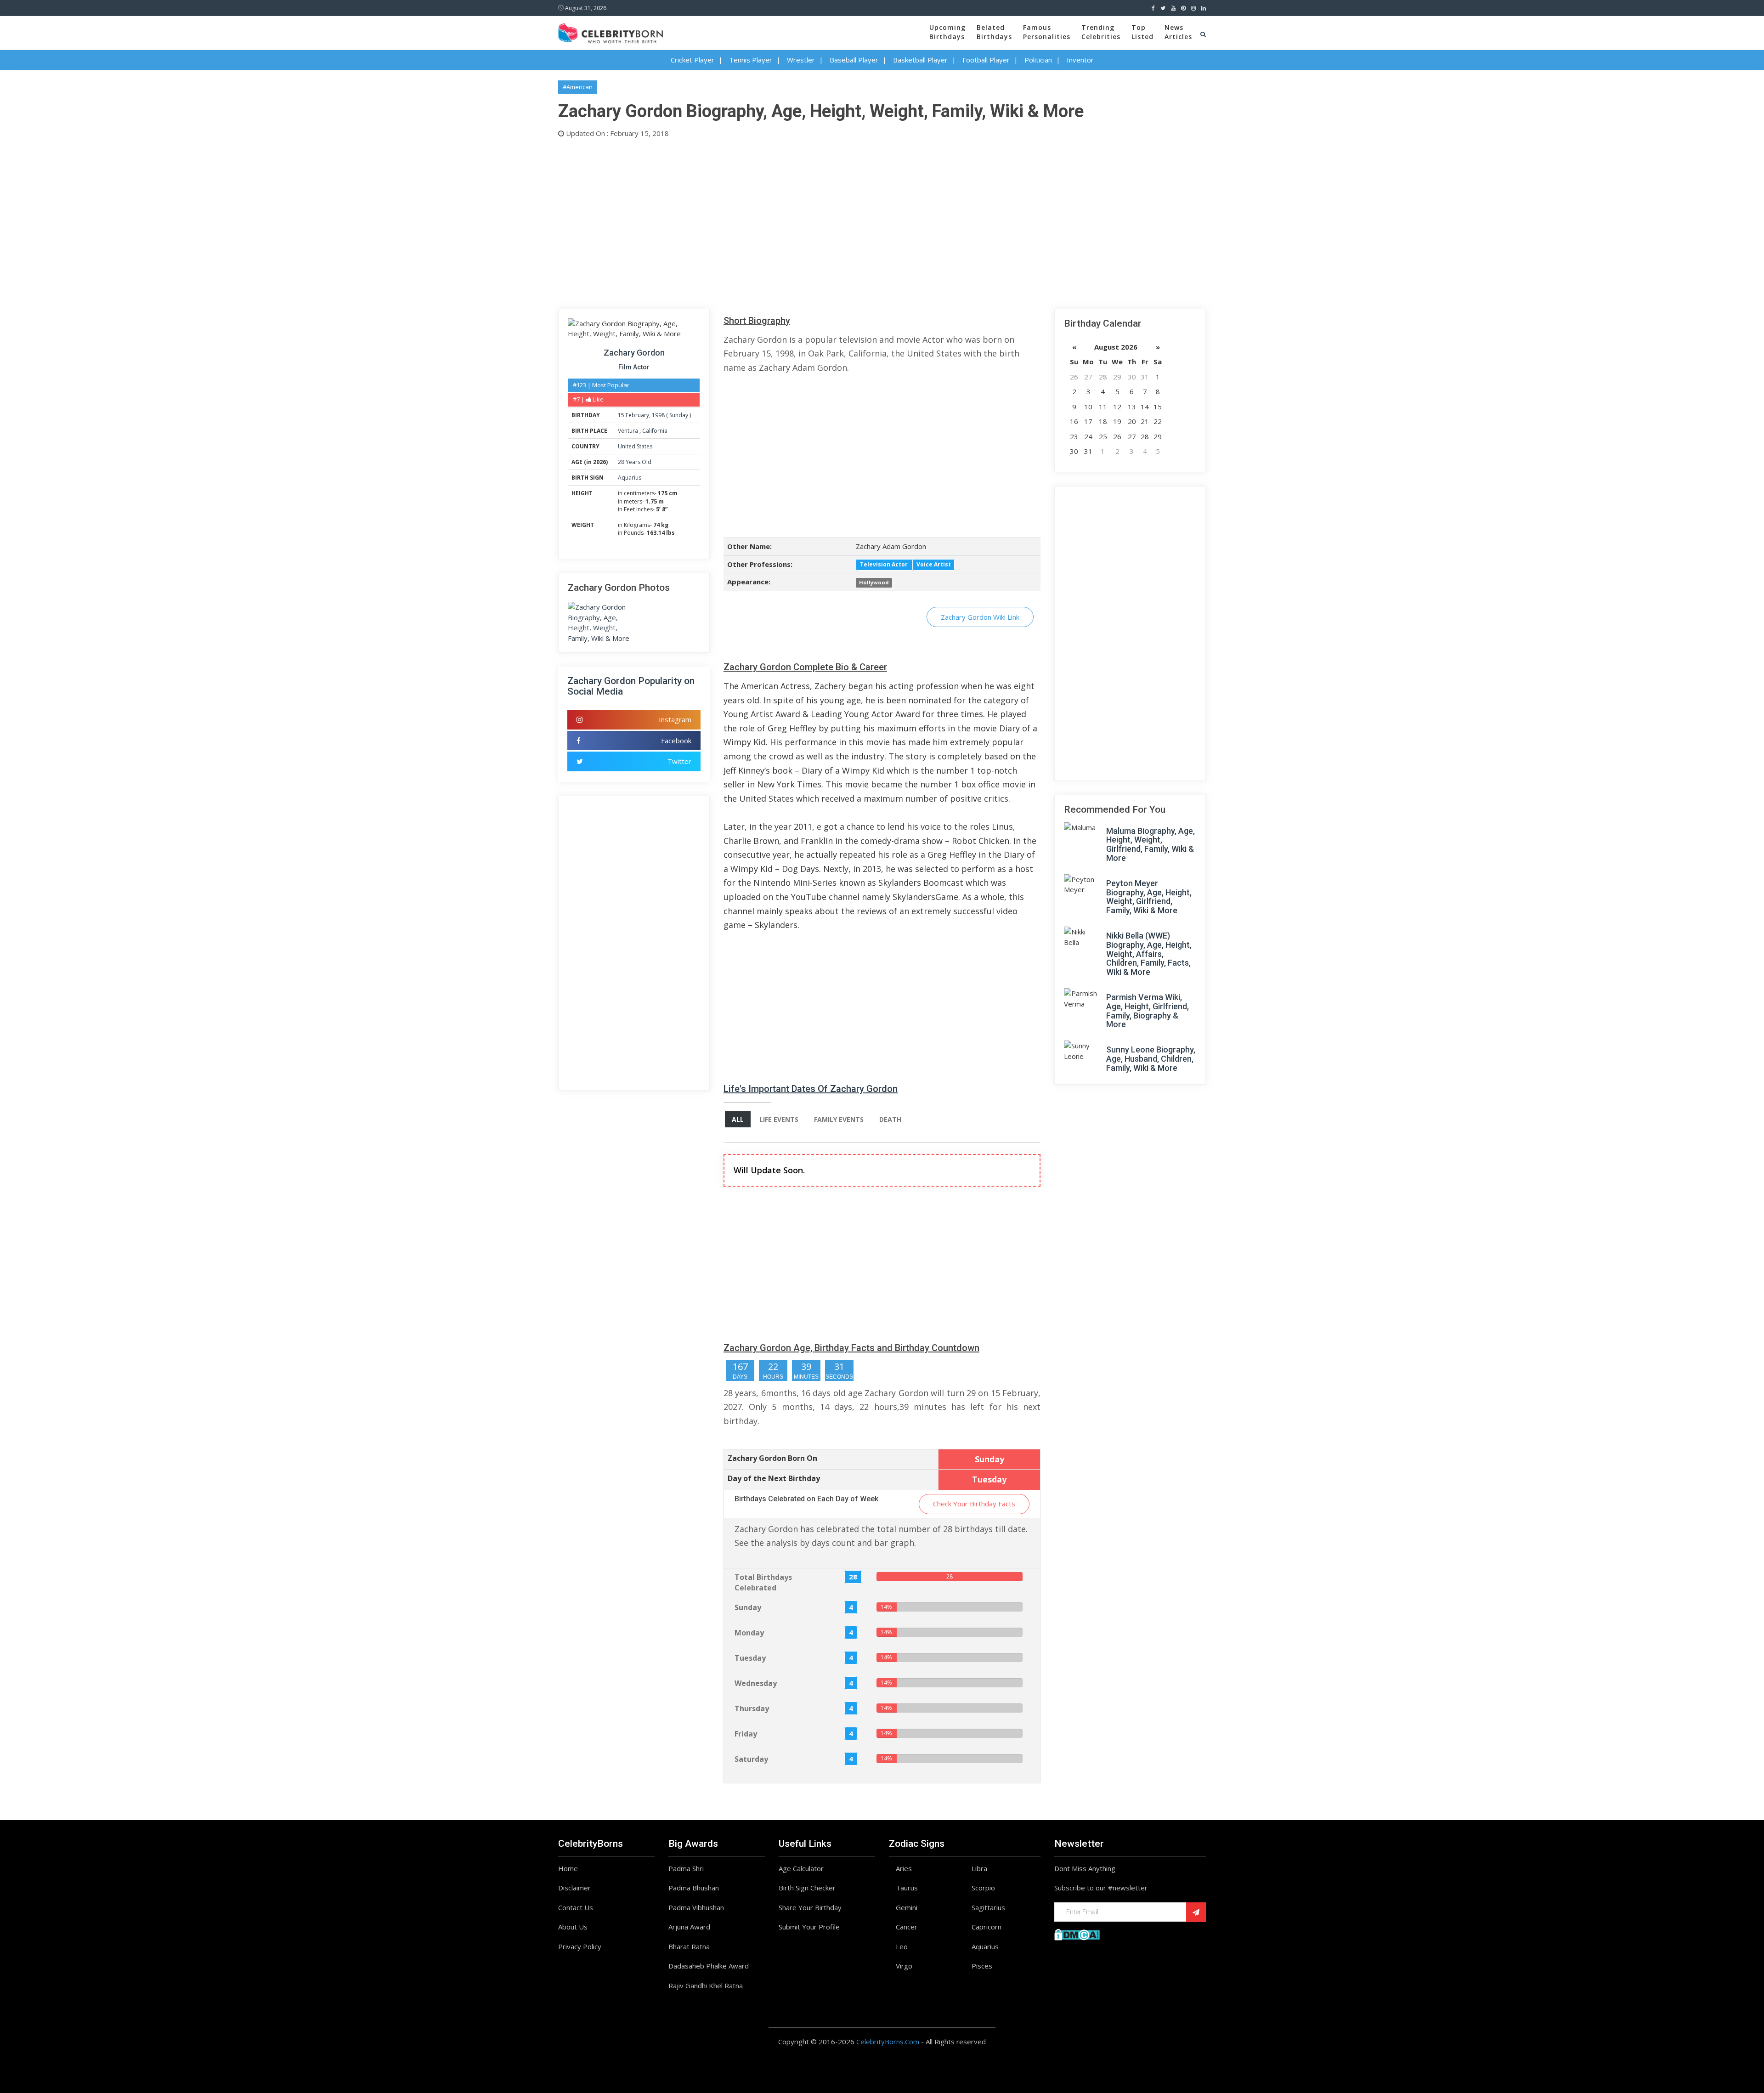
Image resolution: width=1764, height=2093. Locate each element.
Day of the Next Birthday (774, 1478)
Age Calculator (801, 1868)
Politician (1038, 60)
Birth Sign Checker (807, 1888)
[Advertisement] (834, 221)
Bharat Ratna (689, 1946)
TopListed (1142, 32)
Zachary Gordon (634, 353)
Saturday (751, 1759)
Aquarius (630, 478)
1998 (658, 415)
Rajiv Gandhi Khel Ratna (706, 1986)
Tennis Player (751, 60)
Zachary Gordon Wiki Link (980, 617)
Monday (749, 1633)
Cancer (907, 1927)
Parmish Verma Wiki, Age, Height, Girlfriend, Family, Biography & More (1148, 1011)
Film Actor (634, 367)
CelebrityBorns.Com (888, 2042)
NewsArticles (1178, 32)
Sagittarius (988, 1907)
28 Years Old (635, 462)
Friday (746, 1734)
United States (635, 446)
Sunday (679, 415)
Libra (979, 1868)
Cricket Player (693, 60)
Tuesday (750, 1658)
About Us (573, 1927)
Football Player (986, 60)
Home (568, 1868)
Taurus (907, 1888)
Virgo (904, 1966)
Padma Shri (686, 1868)
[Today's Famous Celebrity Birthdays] (611, 32)
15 (621, 415)
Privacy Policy (580, 1946)
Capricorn (987, 1927)
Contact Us (576, 1907)
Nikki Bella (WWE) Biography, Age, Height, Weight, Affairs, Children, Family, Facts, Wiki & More (1149, 954)
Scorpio (983, 1888)
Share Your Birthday (810, 1907)
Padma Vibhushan (696, 1907)
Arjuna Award (689, 1927)
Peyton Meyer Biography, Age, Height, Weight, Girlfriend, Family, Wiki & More (1149, 897)
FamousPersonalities (1047, 32)
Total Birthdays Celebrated (763, 1582)
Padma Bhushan (694, 1888)
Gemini (907, 1907)
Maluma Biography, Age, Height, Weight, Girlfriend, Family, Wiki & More (1151, 844)
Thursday (752, 1708)
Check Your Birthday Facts (974, 1504)
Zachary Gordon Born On (772, 1458)
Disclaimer (574, 1888)
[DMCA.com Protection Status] (1077, 1934)
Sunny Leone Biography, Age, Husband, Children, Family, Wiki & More (1151, 1059)
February (637, 415)
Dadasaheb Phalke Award (709, 1966)
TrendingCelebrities (1101, 32)
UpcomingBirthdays (947, 32)
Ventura (629, 431)
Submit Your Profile (809, 1927)
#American (578, 87)
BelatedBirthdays (994, 32)
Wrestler (801, 60)
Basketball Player (920, 60)
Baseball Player (854, 60)
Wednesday (756, 1683)
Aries (904, 1868)
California (655, 431)
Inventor (1080, 60)
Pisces (982, 1966)
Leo (902, 1946)
